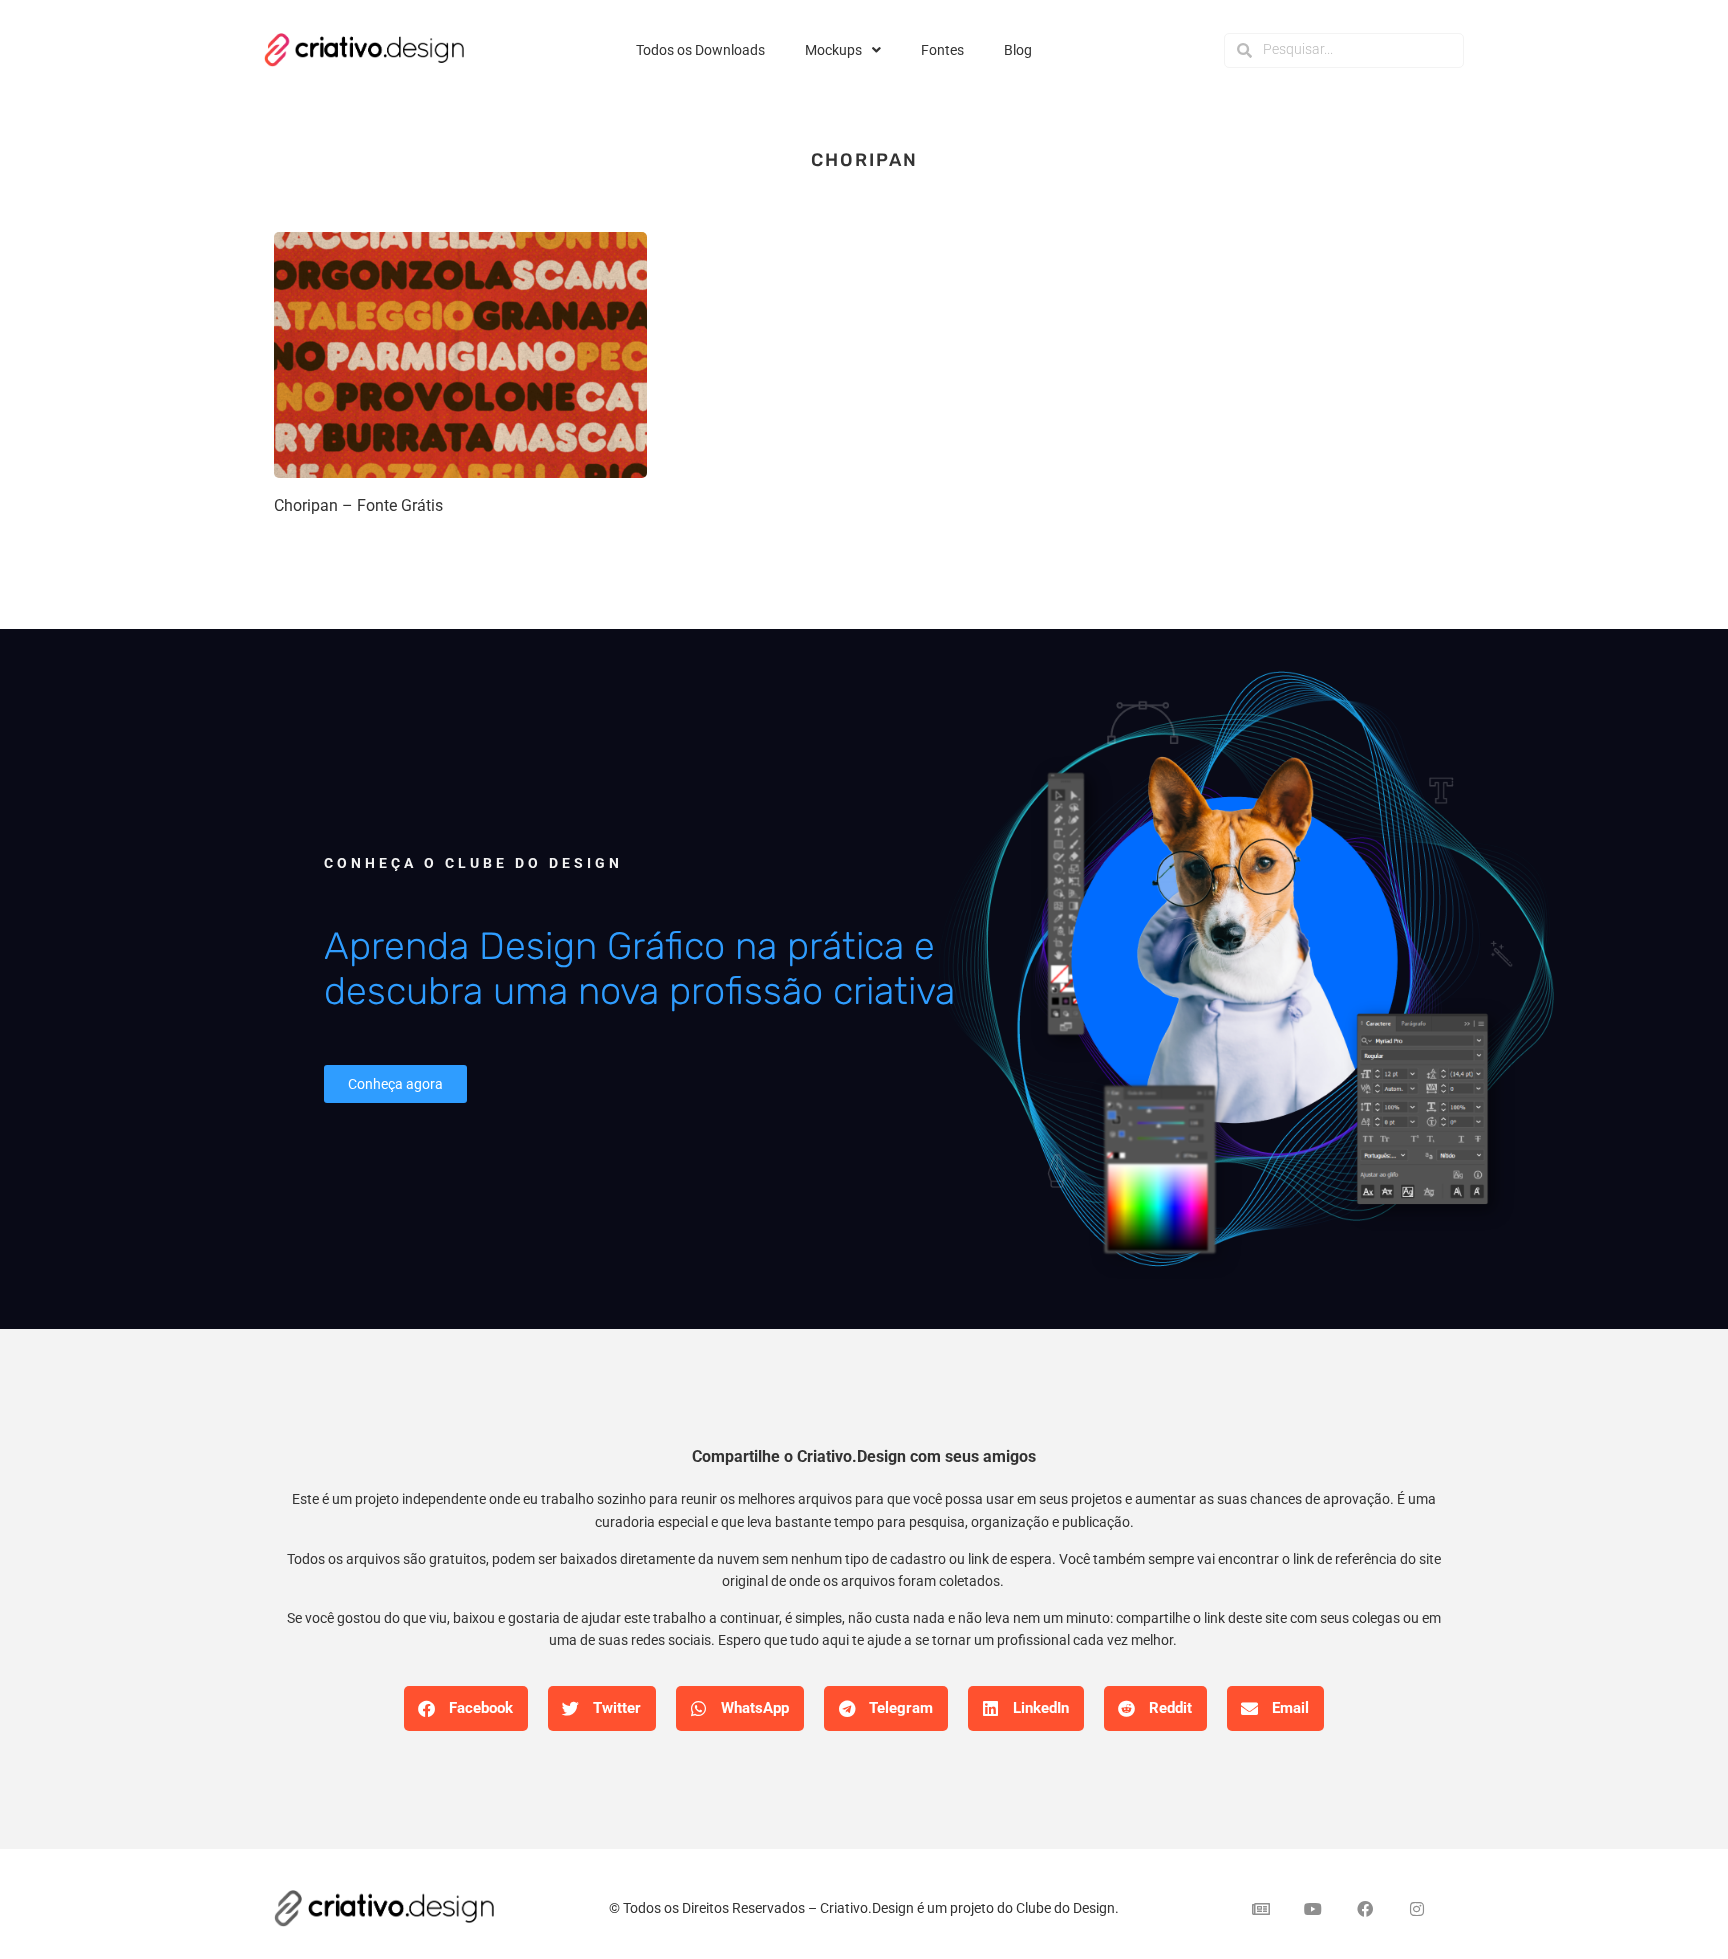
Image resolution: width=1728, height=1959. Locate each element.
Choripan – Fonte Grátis (358, 505)
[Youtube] (1313, 1909)
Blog (1018, 50)
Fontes (942, 50)
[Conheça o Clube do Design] (1244, 978)
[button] (466, 1708)
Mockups (833, 50)
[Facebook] (1365, 1909)
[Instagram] (1417, 1909)
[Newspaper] (1261, 1909)
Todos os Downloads (700, 50)
